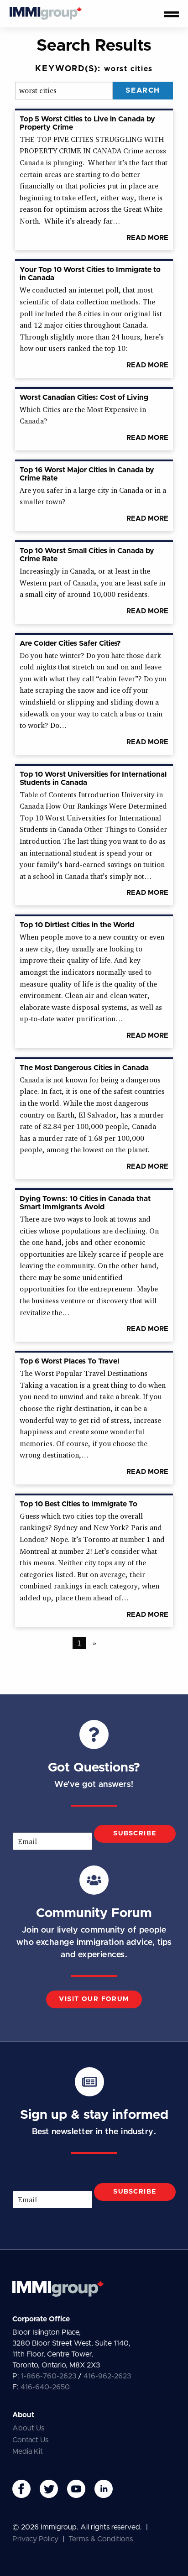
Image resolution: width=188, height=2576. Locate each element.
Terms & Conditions (101, 2539)
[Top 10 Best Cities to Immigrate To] (94, 1288)
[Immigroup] (46, 14)
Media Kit (28, 2451)
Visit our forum (94, 1999)
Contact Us (30, 2440)
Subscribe (135, 1834)
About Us (28, 2428)
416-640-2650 (45, 2387)
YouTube (76, 2489)
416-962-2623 (107, 2376)
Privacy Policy (35, 2539)
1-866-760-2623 (49, 2376)
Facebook (21, 2489)
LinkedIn (104, 2489)
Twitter (49, 2489)
